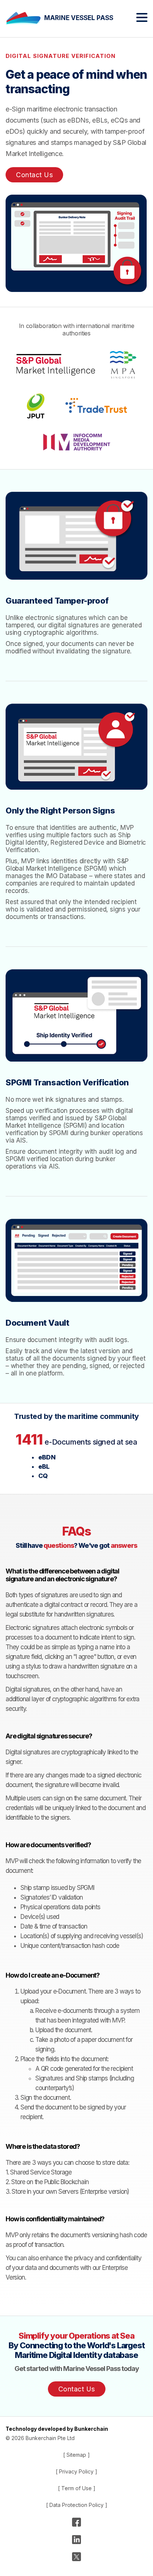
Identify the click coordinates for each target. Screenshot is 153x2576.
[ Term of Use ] (77, 2488)
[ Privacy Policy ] (76, 2471)
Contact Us (34, 175)
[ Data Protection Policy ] (77, 2505)
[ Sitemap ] (76, 2455)
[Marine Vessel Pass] (25, 18)
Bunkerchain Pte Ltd (50, 2438)
